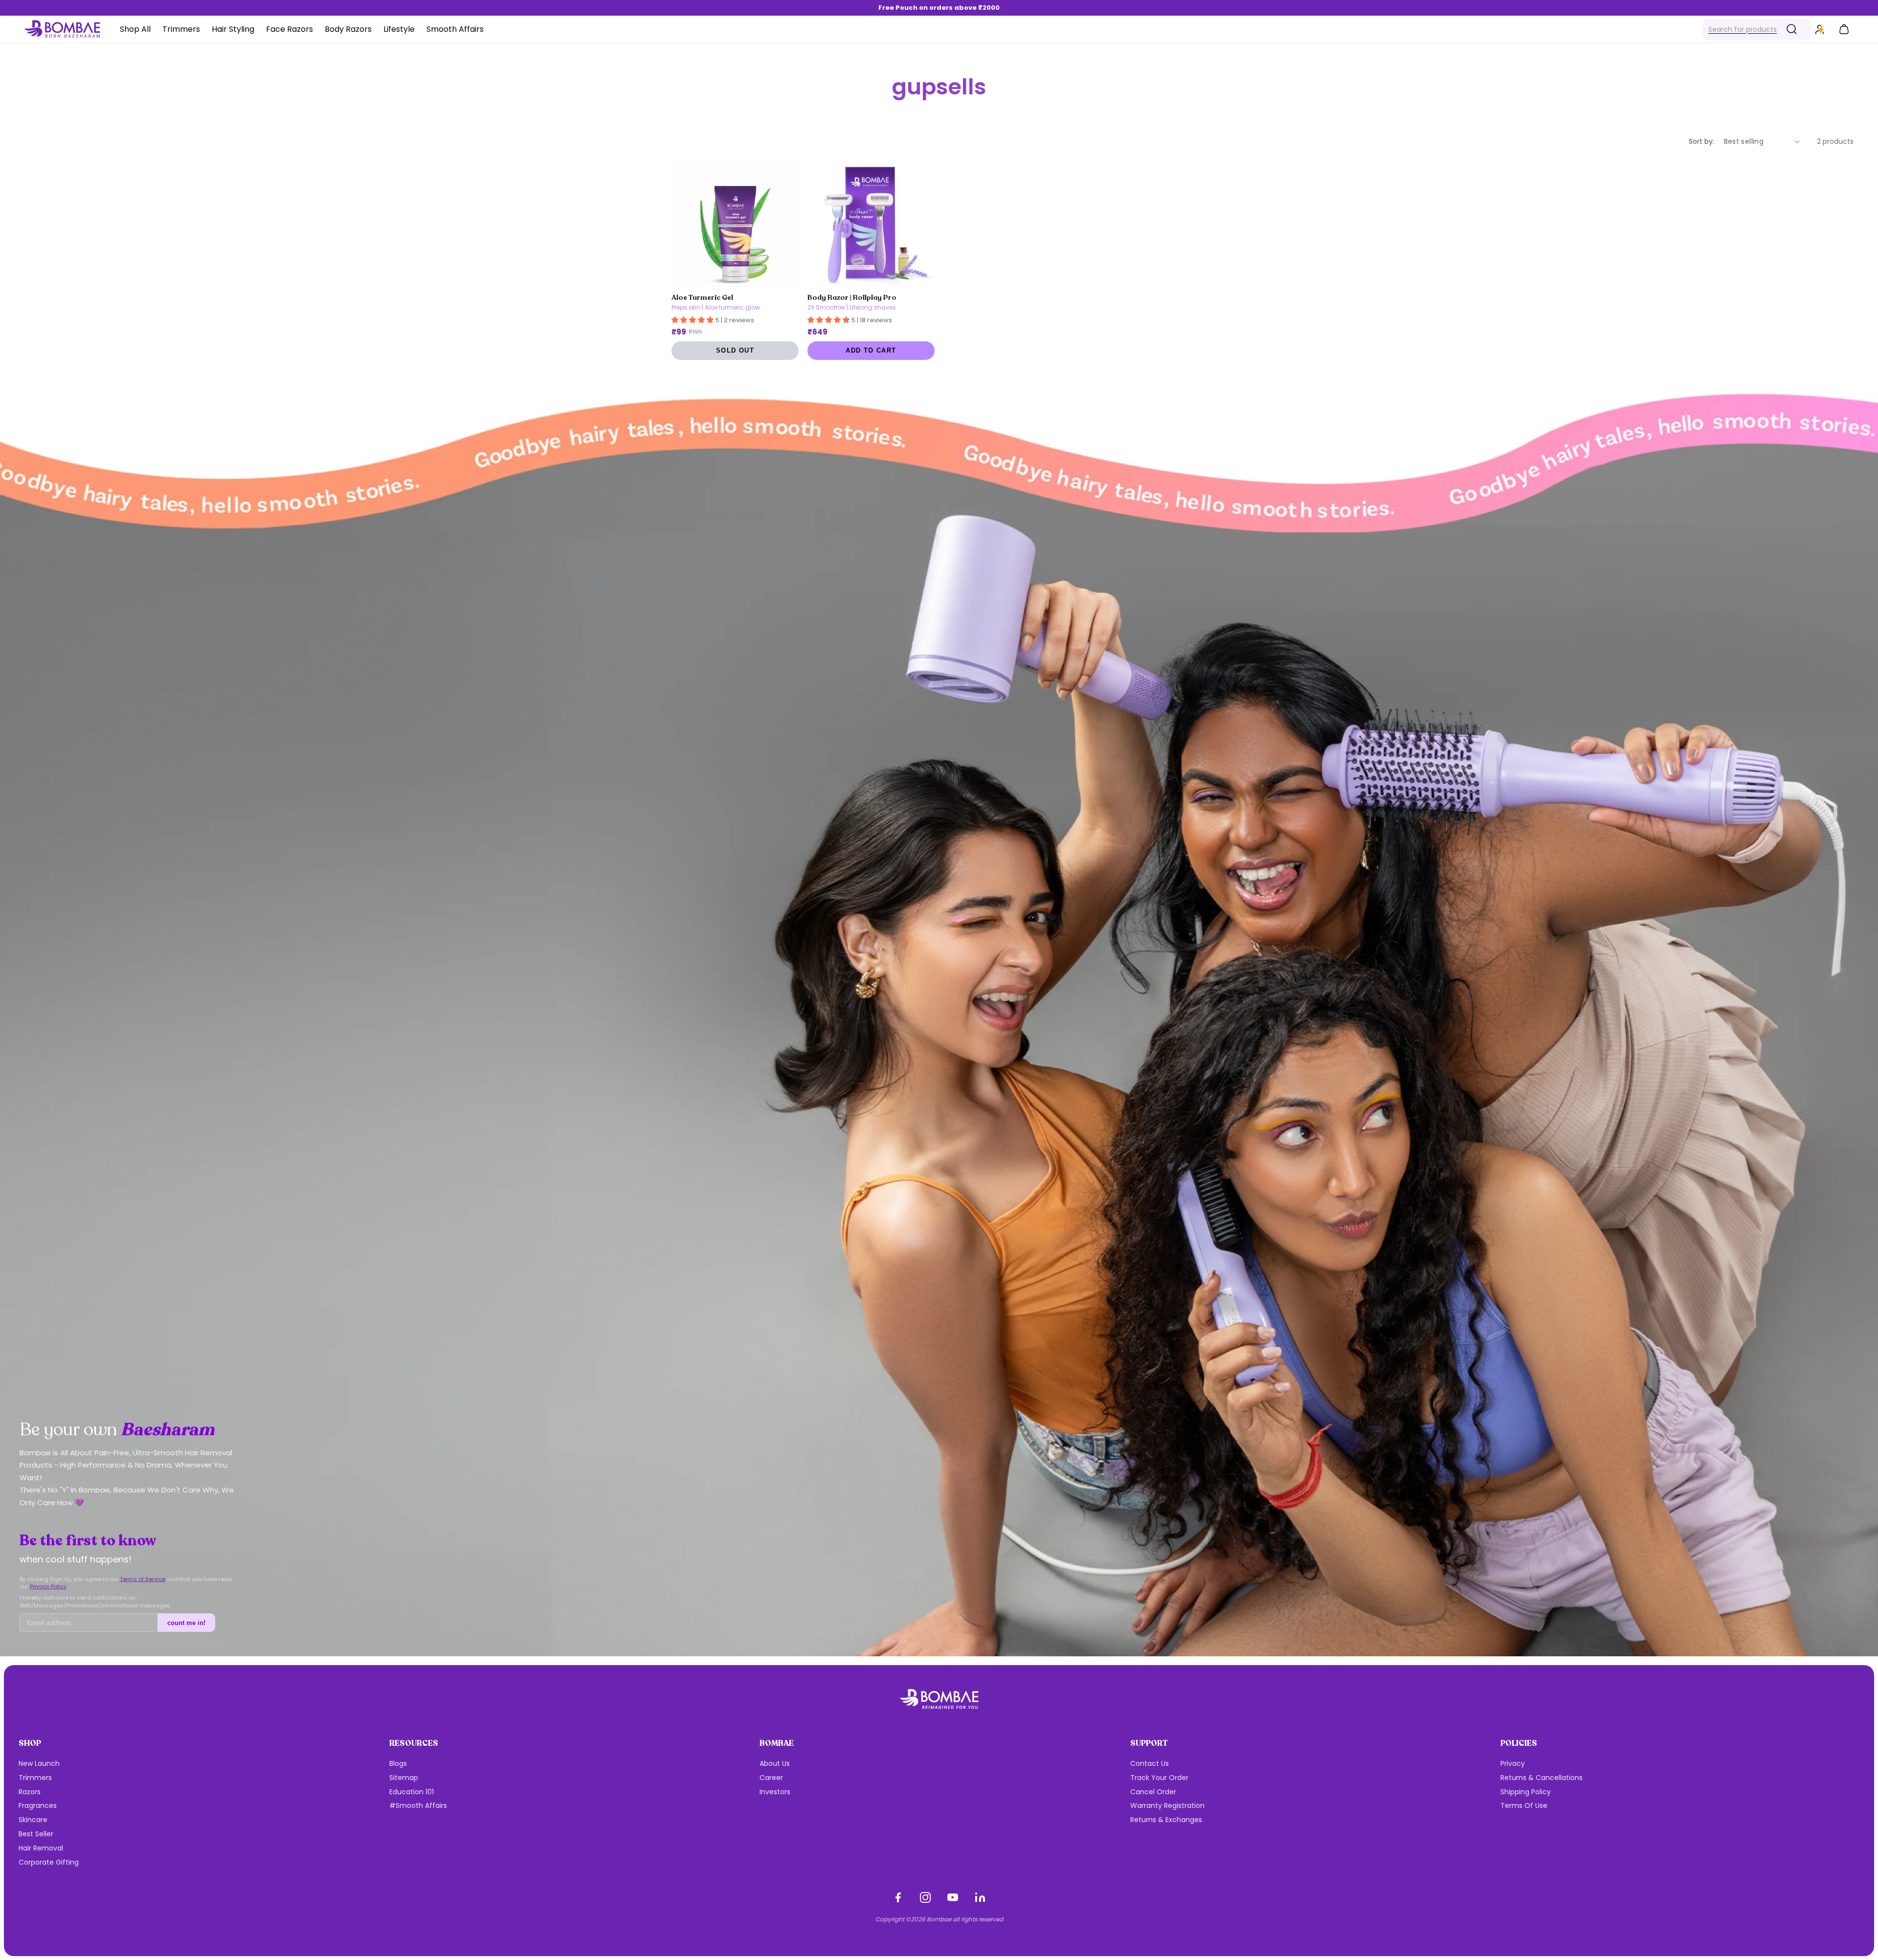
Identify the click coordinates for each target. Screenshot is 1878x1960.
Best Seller (36, 1834)
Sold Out (735, 351)
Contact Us (1150, 1763)
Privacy (1513, 1763)
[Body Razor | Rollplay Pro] (871, 222)
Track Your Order (1159, 1778)
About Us (775, 1763)
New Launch (39, 1763)
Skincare (33, 1820)
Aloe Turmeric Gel (702, 297)
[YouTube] (953, 1897)
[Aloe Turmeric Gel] (735, 222)
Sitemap (404, 1778)
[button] (1756, 29)
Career (771, 1778)
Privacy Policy (48, 1586)
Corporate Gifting (49, 1862)
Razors (30, 1792)
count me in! (186, 1623)
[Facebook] (898, 1897)
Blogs (398, 1763)
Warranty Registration (1167, 1805)
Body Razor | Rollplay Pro (852, 297)
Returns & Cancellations (1542, 1778)
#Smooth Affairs (418, 1805)
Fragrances (38, 1805)
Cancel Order (1153, 1792)
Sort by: (1701, 141)
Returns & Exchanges (1166, 1820)
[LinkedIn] (980, 1897)
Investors (775, 1792)
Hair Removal (41, 1848)
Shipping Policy (1526, 1792)
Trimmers (35, 1778)
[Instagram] (925, 1897)
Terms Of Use (1524, 1805)
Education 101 (412, 1792)
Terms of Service (143, 1579)
